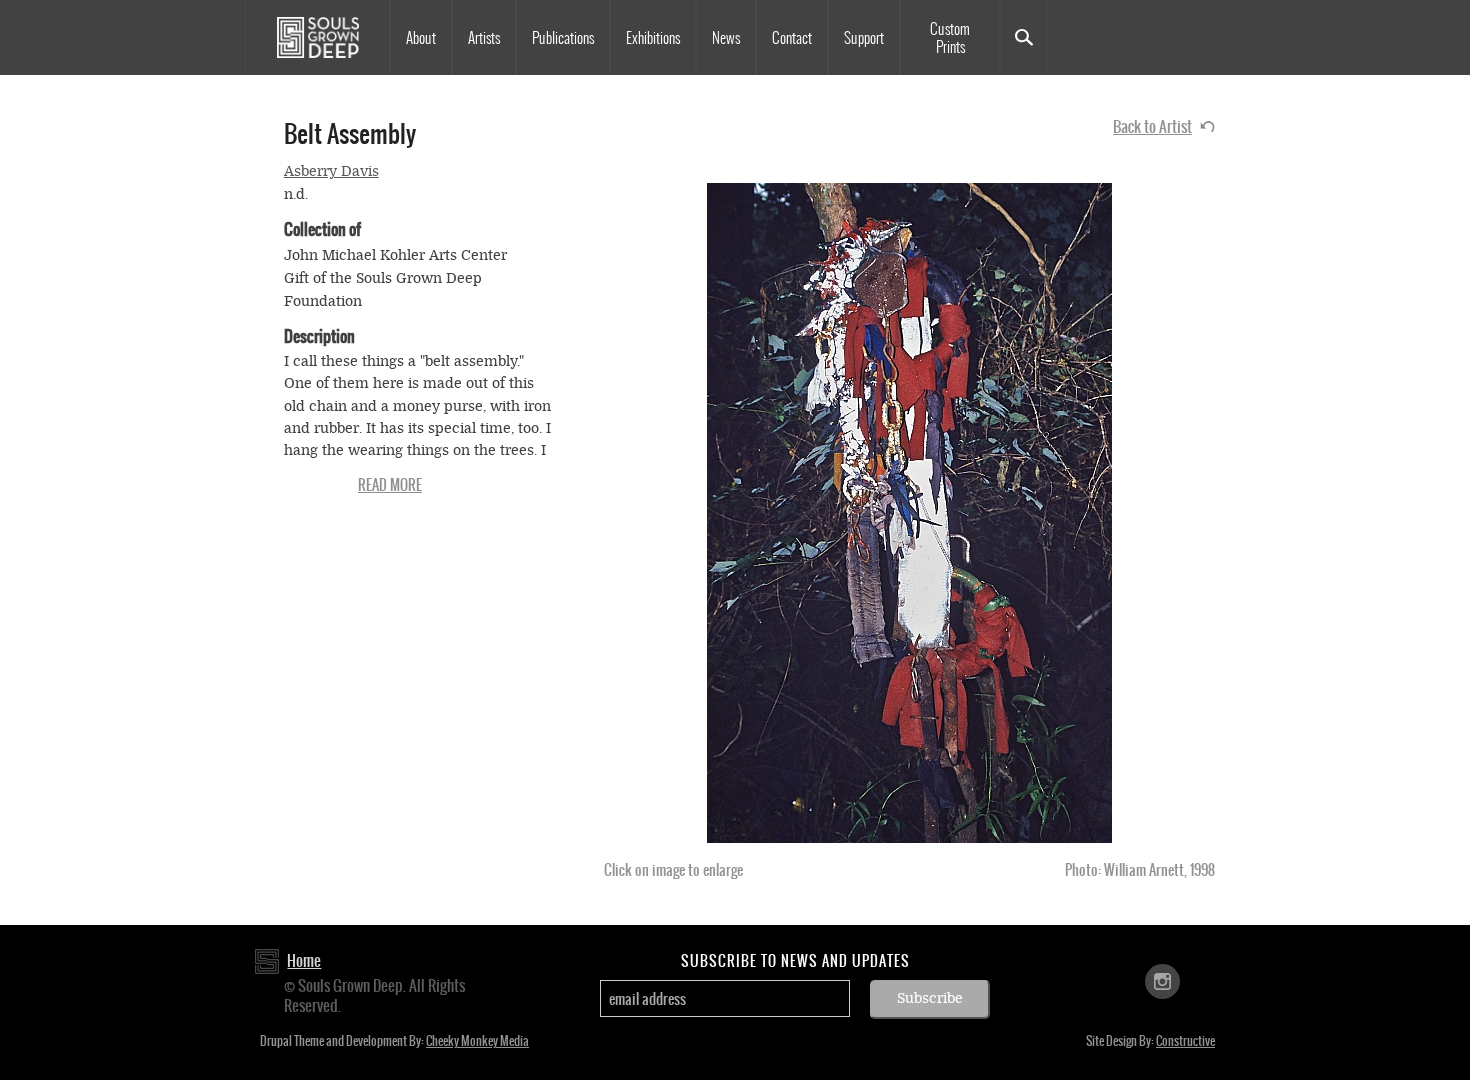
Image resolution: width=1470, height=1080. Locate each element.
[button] (909, 513)
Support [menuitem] (864, 38)
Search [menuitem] (1024, 37)
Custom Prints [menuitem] (950, 38)
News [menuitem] (726, 38)
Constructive (1185, 1041)
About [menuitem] (421, 38)
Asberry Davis (331, 171)
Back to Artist (1152, 126)
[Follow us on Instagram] (1162, 980)
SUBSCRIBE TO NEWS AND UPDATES (795, 961)
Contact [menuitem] (792, 38)
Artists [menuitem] (484, 38)
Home (304, 960)
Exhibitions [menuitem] (653, 38)
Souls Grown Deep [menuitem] (317, 37)
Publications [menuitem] (563, 38)
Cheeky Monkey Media (477, 1041)
